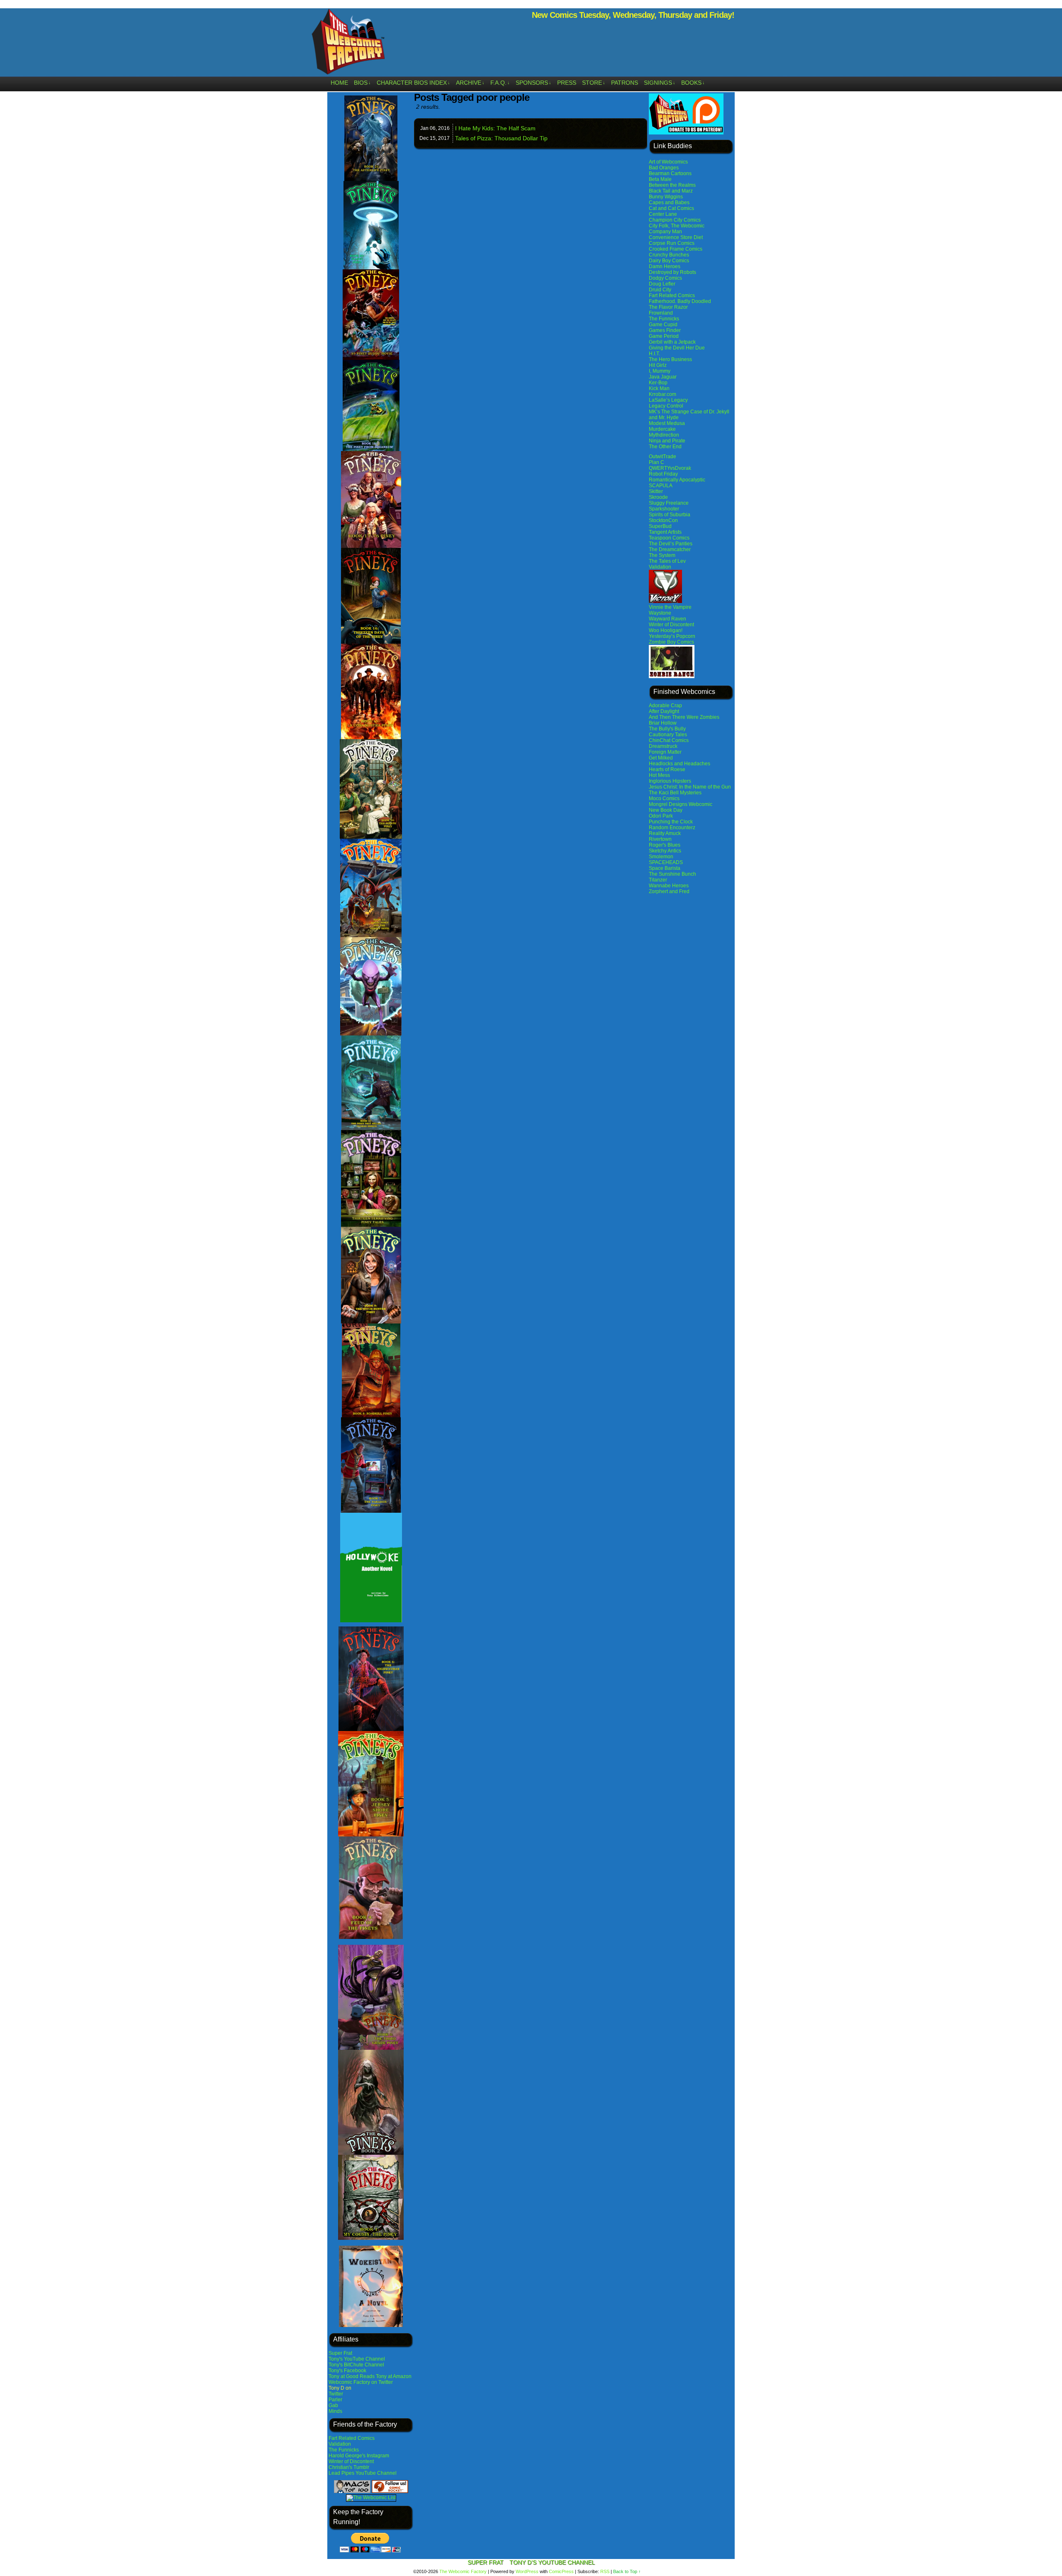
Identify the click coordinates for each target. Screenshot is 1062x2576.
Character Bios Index (413, 83)
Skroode (658, 497)
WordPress (527, 2571)
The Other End (665, 447)
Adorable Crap (665, 706)
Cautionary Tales (668, 735)
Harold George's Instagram (359, 2456)
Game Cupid (663, 325)
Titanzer (658, 880)
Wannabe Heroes (669, 886)
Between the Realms (672, 185)
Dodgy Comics (665, 278)
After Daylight (664, 711)
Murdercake (662, 429)
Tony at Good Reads (352, 2376)
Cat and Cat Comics (671, 208)
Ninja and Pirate (667, 441)
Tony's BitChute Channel (356, 2365)
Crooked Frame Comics (676, 249)
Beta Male (660, 179)
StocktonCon (663, 520)
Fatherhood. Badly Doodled (680, 301)
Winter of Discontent (351, 2461)
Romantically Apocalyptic (677, 480)
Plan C (656, 462)
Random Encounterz (672, 828)
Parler (335, 2400)
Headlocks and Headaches (680, 764)
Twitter (336, 2394)
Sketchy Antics (665, 851)
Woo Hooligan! (666, 630)
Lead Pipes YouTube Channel (363, 2473)
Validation (340, 2444)
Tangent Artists (665, 532)
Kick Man (659, 388)
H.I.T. (654, 354)
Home (339, 83)
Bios (362, 83)
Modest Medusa (667, 423)
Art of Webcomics (668, 162)
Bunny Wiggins (666, 197)
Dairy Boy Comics (669, 261)
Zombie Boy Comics (671, 642)
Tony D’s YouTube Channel (552, 2562)
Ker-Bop (658, 383)
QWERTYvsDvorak (670, 468)
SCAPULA (661, 486)
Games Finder (665, 330)
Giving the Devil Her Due (677, 348)
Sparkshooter (664, 509)
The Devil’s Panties (671, 544)
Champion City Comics (675, 220)
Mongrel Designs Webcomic (681, 804)
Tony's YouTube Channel (357, 2359)
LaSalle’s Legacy (668, 400)
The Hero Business (670, 359)
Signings (660, 83)
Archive (470, 83)
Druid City (660, 290)
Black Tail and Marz (671, 191)
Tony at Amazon (394, 2376)
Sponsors (533, 83)
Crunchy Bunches (669, 255)
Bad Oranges (664, 168)
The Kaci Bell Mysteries (675, 793)
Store (594, 83)
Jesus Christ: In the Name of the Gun (690, 787)
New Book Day (666, 810)
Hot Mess (659, 775)
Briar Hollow (663, 723)
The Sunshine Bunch (672, 874)
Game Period (664, 336)
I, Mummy (660, 371)
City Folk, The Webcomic (677, 226)
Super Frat (340, 2353)
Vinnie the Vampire (670, 607)
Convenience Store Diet (676, 237)
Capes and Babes (669, 203)
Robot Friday (663, 474)
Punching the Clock (671, 822)
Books (693, 83)
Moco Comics (664, 798)
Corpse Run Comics (672, 243)
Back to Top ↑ (627, 2571)
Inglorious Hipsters (670, 781)
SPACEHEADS (666, 862)
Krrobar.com (663, 394)
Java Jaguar (663, 377)
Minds (335, 2411)
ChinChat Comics (669, 740)
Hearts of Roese (667, 769)
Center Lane (663, 214)
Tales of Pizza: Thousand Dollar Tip (501, 138)
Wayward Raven (667, 619)
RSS (605, 2571)
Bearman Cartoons (670, 173)
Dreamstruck (663, 746)
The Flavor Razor (668, 307)
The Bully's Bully (667, 729)
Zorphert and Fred (669, 891)
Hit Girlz (658, 365)
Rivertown (660, 839)
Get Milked (661, 758)
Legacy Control (666, 406)
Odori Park (661, 816)
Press (567, 83)
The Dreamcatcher (670, 549)
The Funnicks (344, 2450)
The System (662, 555)
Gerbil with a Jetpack (672, 342)
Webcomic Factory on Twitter (361, 2382)
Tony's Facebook (347, 2371)
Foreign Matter (665, 752)
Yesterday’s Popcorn (672, 636)
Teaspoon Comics (669, 538)
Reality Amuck (665, 833)
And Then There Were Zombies (684, 717)
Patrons (625, 83)
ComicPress (561, 2571)
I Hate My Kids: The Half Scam (495, 128)
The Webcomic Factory (348, 44)
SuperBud (660, 526)
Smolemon (661, 857)
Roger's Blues (665, 845)
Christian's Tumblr (349, 2467)
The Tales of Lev (667, 561)
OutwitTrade (663, 457)
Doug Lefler (662, 284)
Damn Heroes (665, 266)
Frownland (661, 313)
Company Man (665, 232)
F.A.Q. (500, 83)
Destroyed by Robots (672, 272)
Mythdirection (664, 435)
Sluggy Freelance (669, 503)
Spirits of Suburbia (670, 515)
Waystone (660, 613)
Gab (333, 2405)
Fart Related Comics (352, 2438)
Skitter (656, 491)
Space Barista (665, 868)
